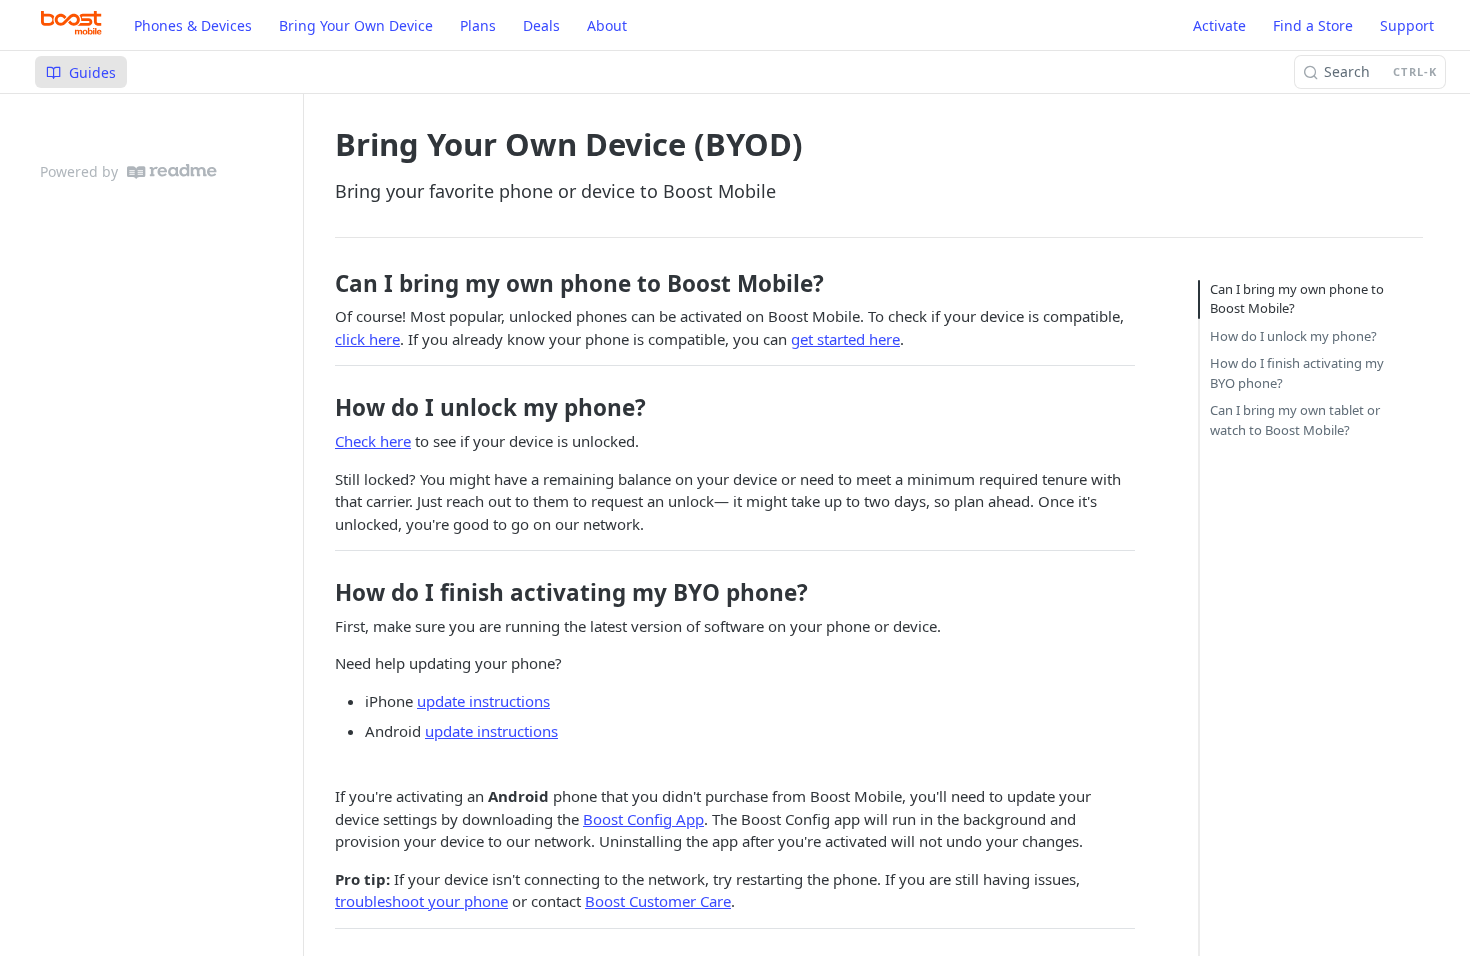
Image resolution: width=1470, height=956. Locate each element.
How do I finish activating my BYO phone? (1297, 373)
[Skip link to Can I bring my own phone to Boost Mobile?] (327, 284)
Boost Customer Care (658, 901)
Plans (478, 25)
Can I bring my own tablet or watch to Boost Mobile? (1295, 420)
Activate (1219, 25)
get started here (845, 339)
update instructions (483, 701)
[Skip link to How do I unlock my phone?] (327, 408)
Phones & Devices (193, 25)
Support (1407, 25)
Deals (541, 25)
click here (367, 339)
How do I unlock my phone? (1293, 336)
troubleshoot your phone (421, 901)
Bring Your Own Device (356, 25)
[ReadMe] (172, 171)
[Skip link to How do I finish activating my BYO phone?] (327, 593)
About (607, 25)
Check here (373, 441)
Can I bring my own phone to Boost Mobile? (1297, 299)
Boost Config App (643, 819)
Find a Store (1313, 25)
